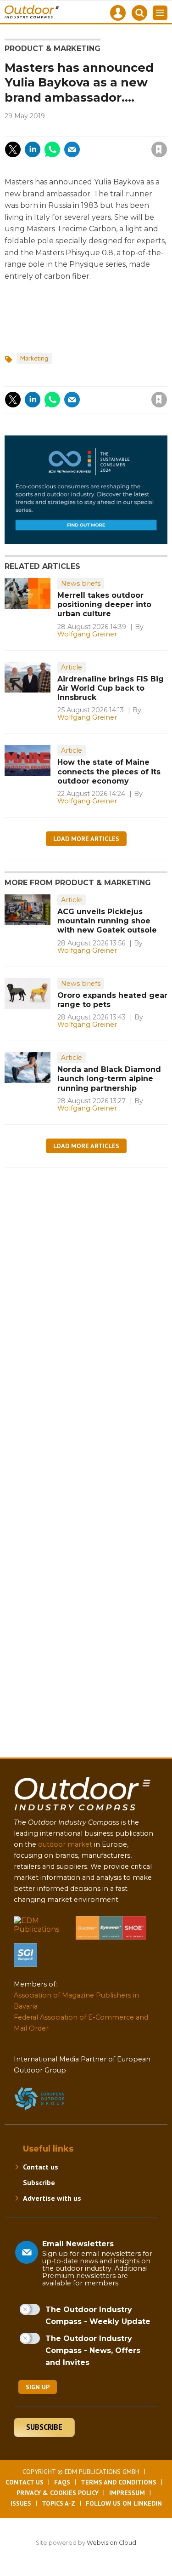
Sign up (38, 2387)
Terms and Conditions (119, 2482)
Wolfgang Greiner (87, 634)
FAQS (62, 2482)
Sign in (56, 130)
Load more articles (86, 839)
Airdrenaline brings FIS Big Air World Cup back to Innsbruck (111, 688)
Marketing (34, 358)
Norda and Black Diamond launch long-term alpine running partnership (109, 1079)
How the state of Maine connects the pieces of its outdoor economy (109, 772)
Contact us (41, 2167)
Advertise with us (52, 2198)
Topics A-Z (58, 2503)
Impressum (127, 2493)
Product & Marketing (53, 49)
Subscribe (39, 2182)
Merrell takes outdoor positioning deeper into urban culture (104, 605)
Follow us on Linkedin (124, 2503)
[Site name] (83, 1812)
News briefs (81, 584)
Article (72, 667)
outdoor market (65, 1844)
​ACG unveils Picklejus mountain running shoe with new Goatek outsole (107, 921)
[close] (104, 142)
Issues (21, 2503)
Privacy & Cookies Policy (58, 2493)
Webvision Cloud (111, 2543)
